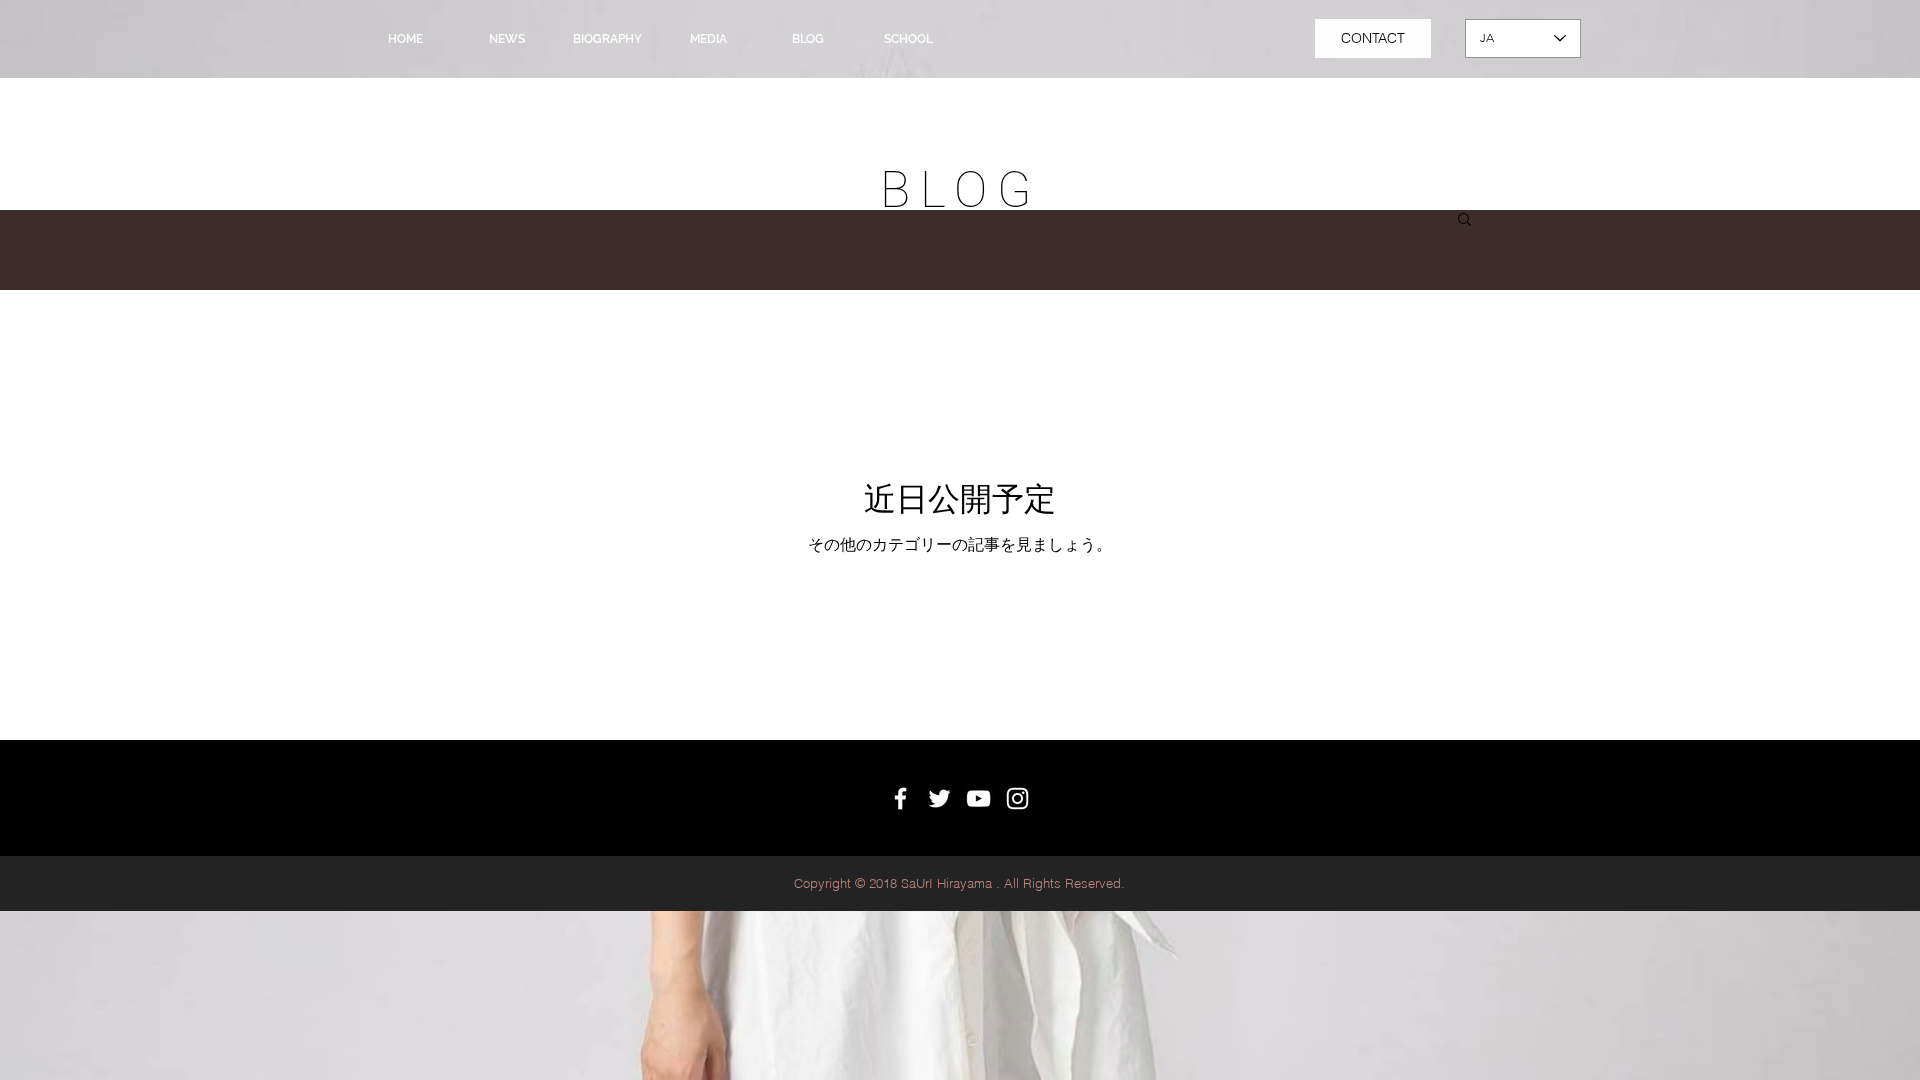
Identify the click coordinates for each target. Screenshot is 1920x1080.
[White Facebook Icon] (900, 798)
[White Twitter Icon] (939, 798)
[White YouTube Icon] (978, 798)
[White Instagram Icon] (1017, 798)
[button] (1464, 220)
